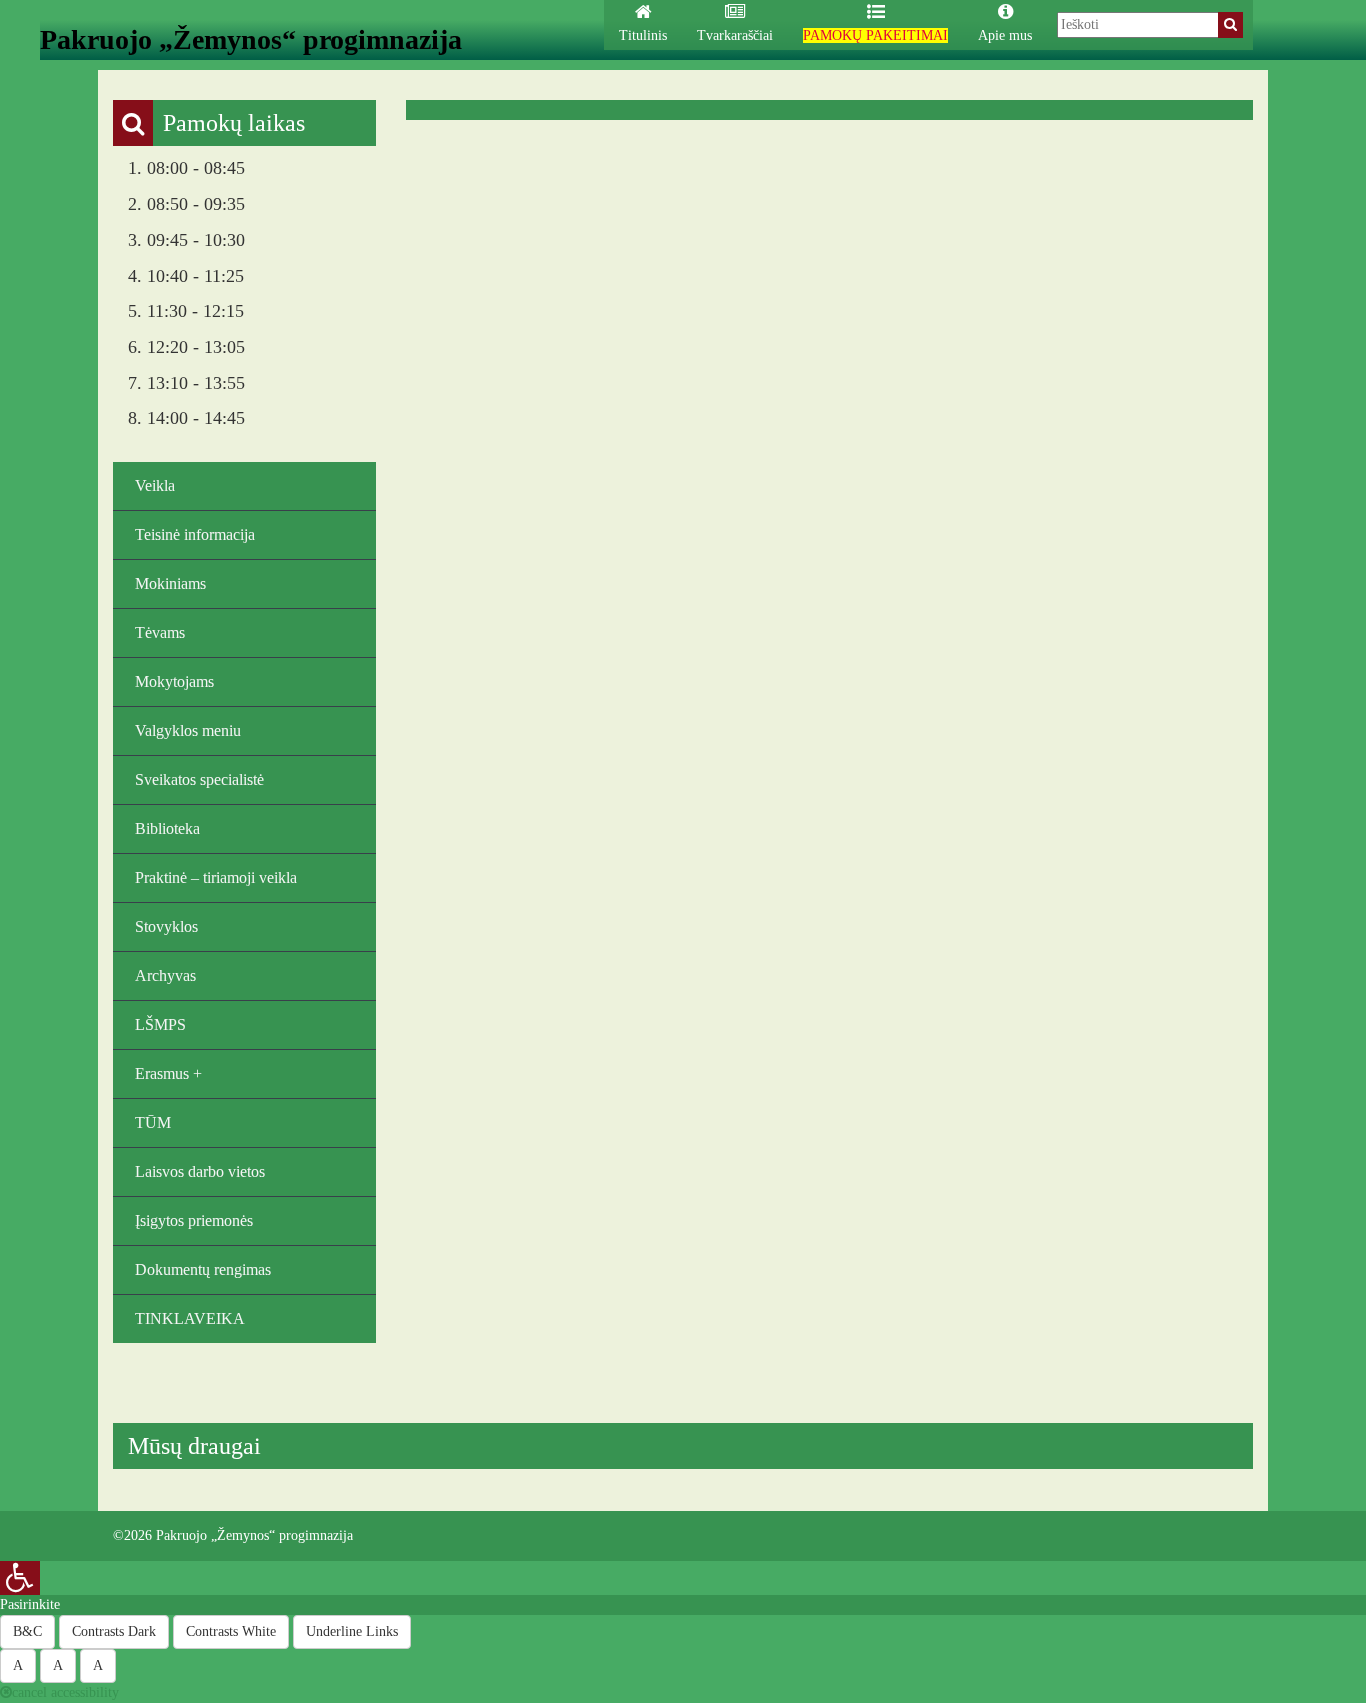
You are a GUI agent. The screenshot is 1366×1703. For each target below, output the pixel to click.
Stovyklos (166, 926)
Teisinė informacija (195, 534)
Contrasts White (231, 1631)
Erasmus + (168, 1073)
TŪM (153, 1122)
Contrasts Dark (114, 1631)
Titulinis (643, 35)
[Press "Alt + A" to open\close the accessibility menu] (20, 1578)
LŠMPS (160, 1024)
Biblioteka (167, 828)
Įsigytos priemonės (194, 1220)
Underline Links (352, 1631)
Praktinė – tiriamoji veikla (216, 877)
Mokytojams (174, 681)
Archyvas (165, 975)
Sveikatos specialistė (199, 779)
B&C (27, 1631)
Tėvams (160, 632)
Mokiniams (170, 583)
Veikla (155, 485)
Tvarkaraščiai (735, 35)
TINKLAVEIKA (190, 1318)
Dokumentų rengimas (203, 1269)
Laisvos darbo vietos (200, 1171)
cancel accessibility (65, 1692)
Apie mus (1005, 35)
